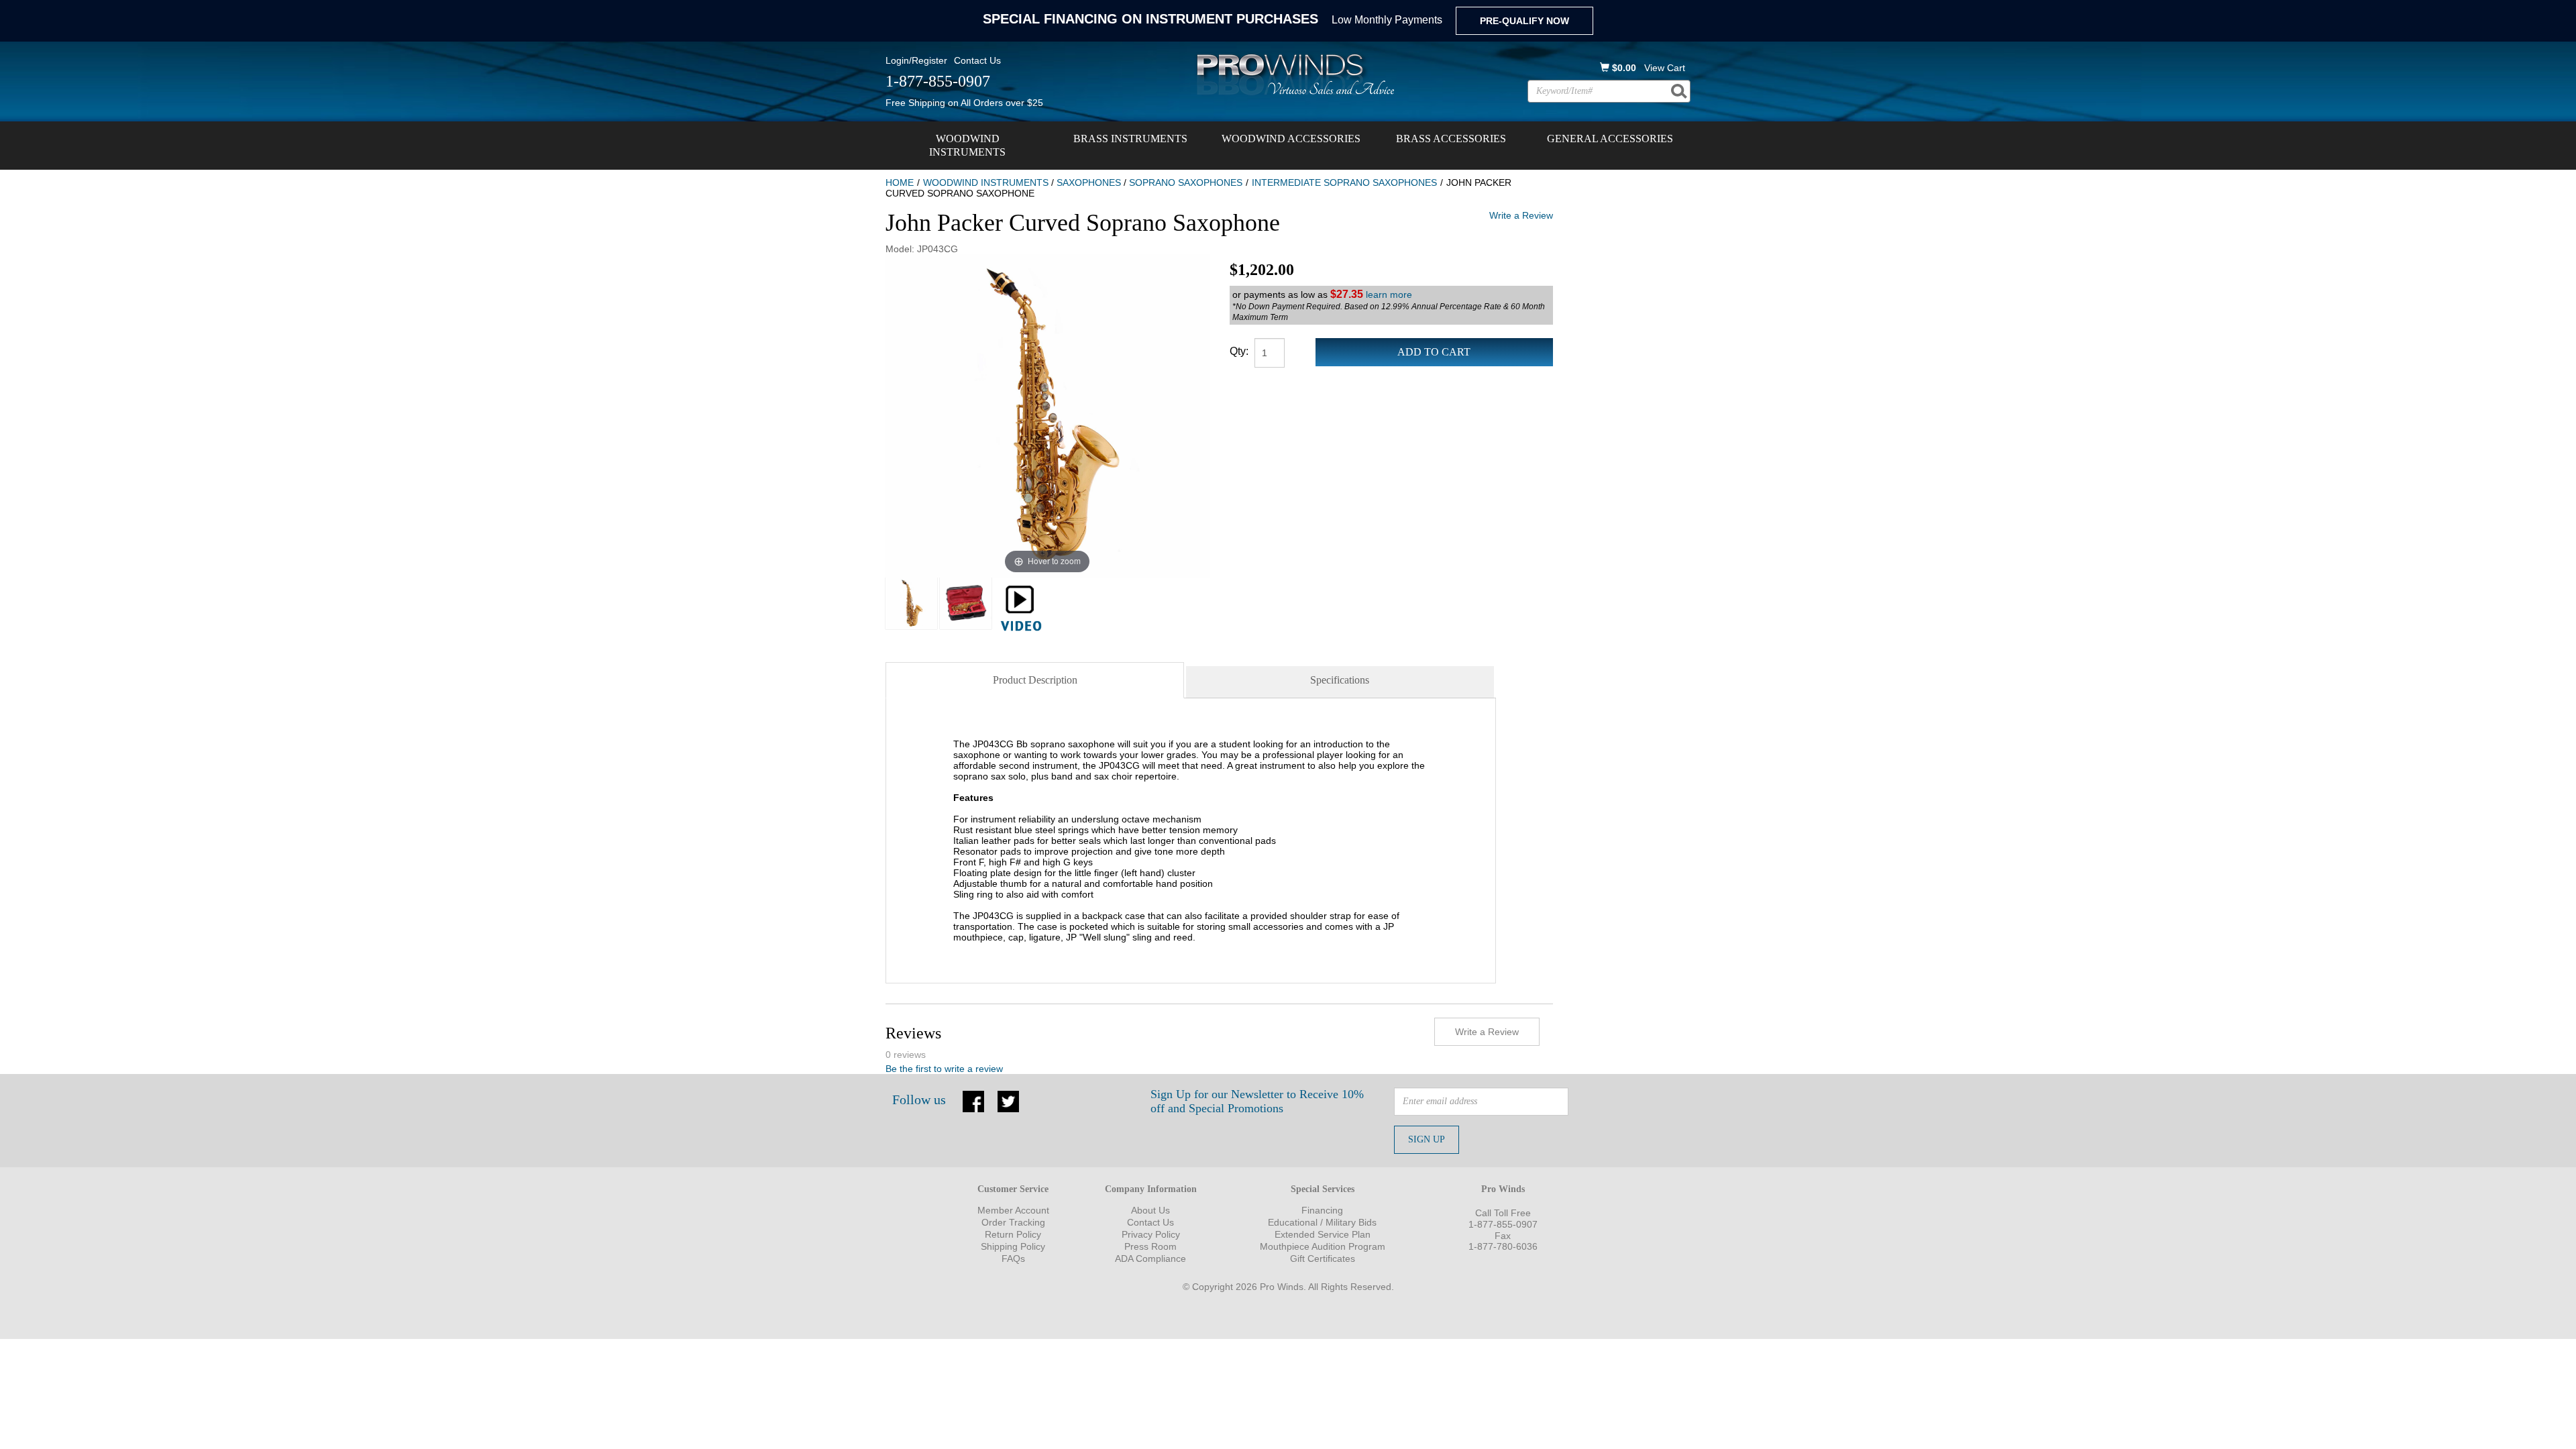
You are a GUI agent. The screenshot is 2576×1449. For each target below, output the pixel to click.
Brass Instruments (1130, 139)
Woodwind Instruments (967, 145)
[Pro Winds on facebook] (973, 1100)
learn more (1389, 294)
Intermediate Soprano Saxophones (1344, 182)
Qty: (1239, 351)
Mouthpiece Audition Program (1323, 1246)
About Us (1150, 1210)
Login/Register (916, 60)
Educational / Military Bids (1322, 1222)
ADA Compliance (1150, 1258)
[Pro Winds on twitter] (1008, 1100)
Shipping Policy (1013, 1246)
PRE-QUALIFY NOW (1524, 21)
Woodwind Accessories (1291, 139)
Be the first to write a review (944, 1069)
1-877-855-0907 (1503, 1224)
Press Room (1150, 1246)
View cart (1665, 68)
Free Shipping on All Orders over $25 (964, 103)
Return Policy (1013, 1234)
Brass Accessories (1451, 139)
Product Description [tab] (1035, 680)
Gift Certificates (1323, 1258)
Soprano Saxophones (1186, 182)
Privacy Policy (1151, 1234)
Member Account (1013, 1210)
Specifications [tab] (1340, 680)
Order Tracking (1013, 1222)
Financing (1322, 1210)
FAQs (1013, 1258)
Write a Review (1521, 215)
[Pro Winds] (1293, 74)
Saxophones (1089, 182)
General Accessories (1610, 139)
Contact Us (977, 60)
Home (900, 182)
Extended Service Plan (1323, 1234)
